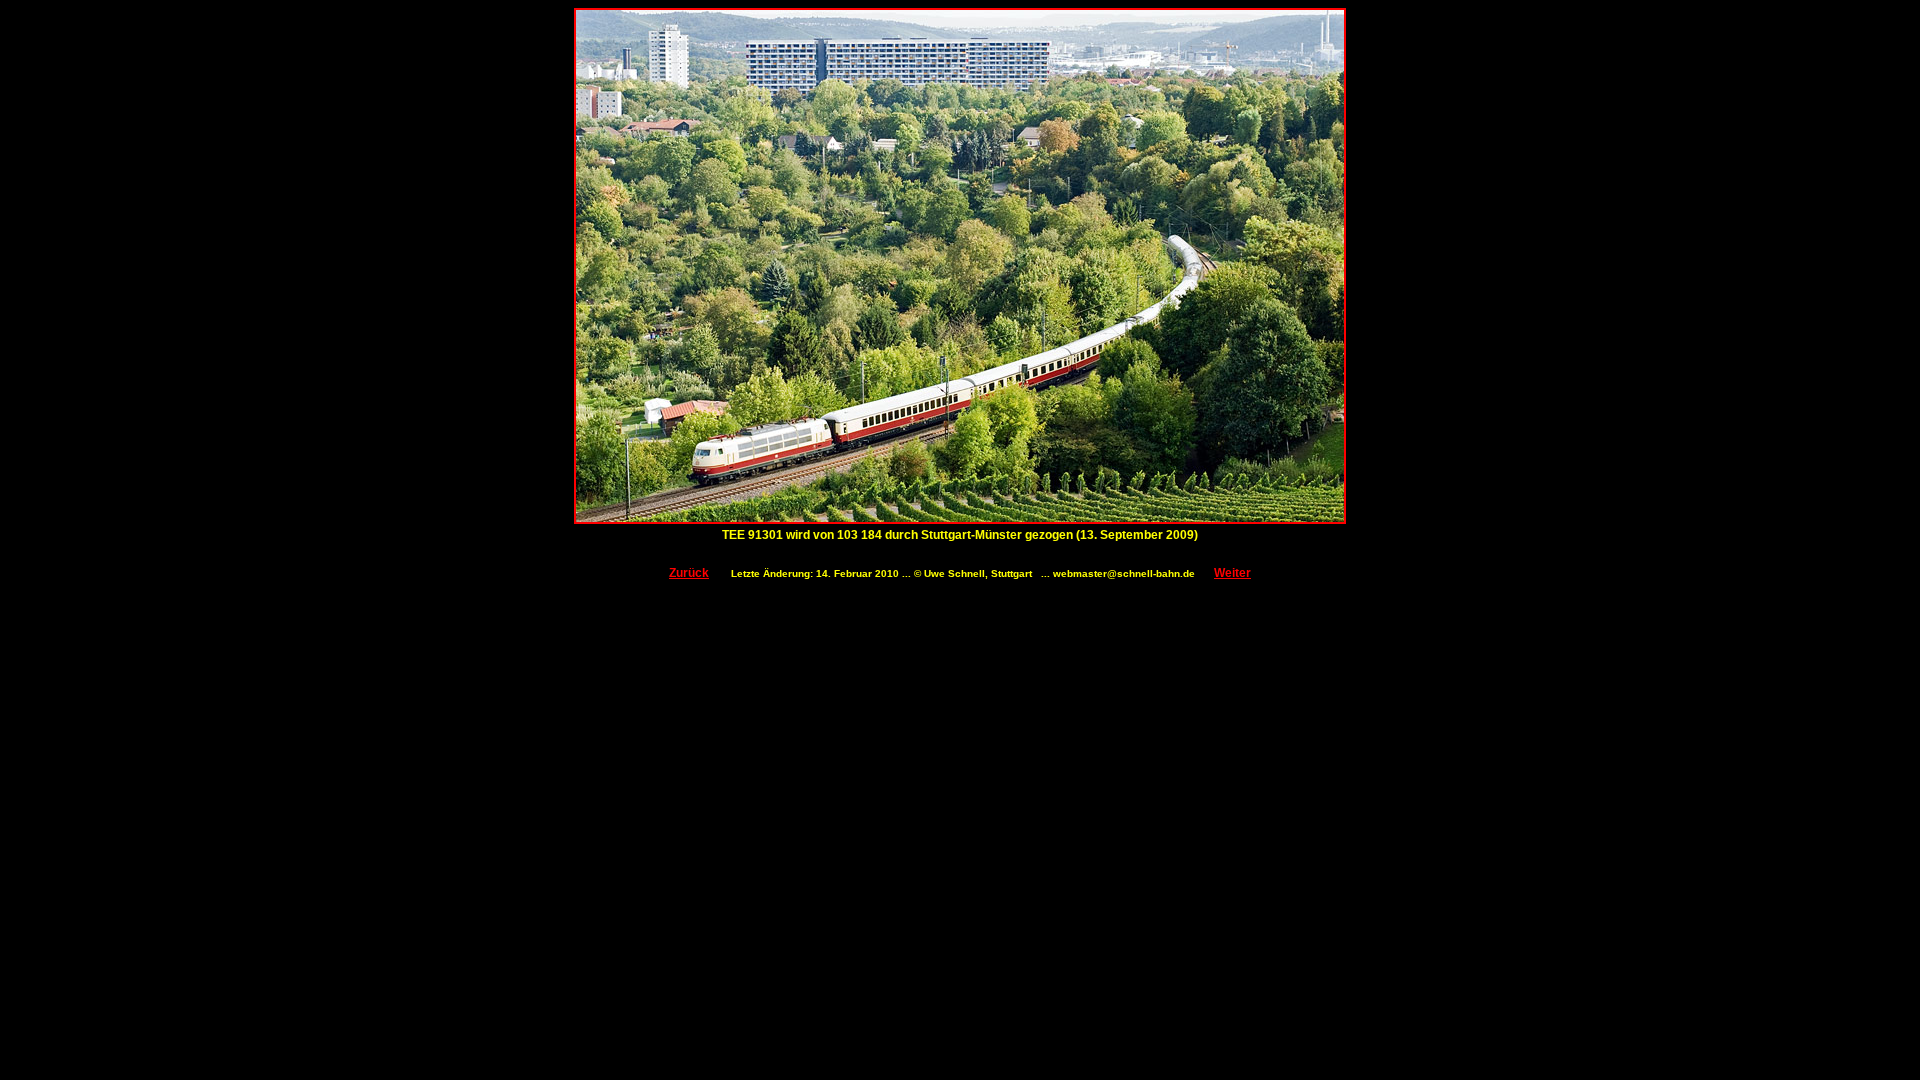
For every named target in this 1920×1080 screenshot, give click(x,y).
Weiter (1232, 573)
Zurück (689, 573)
